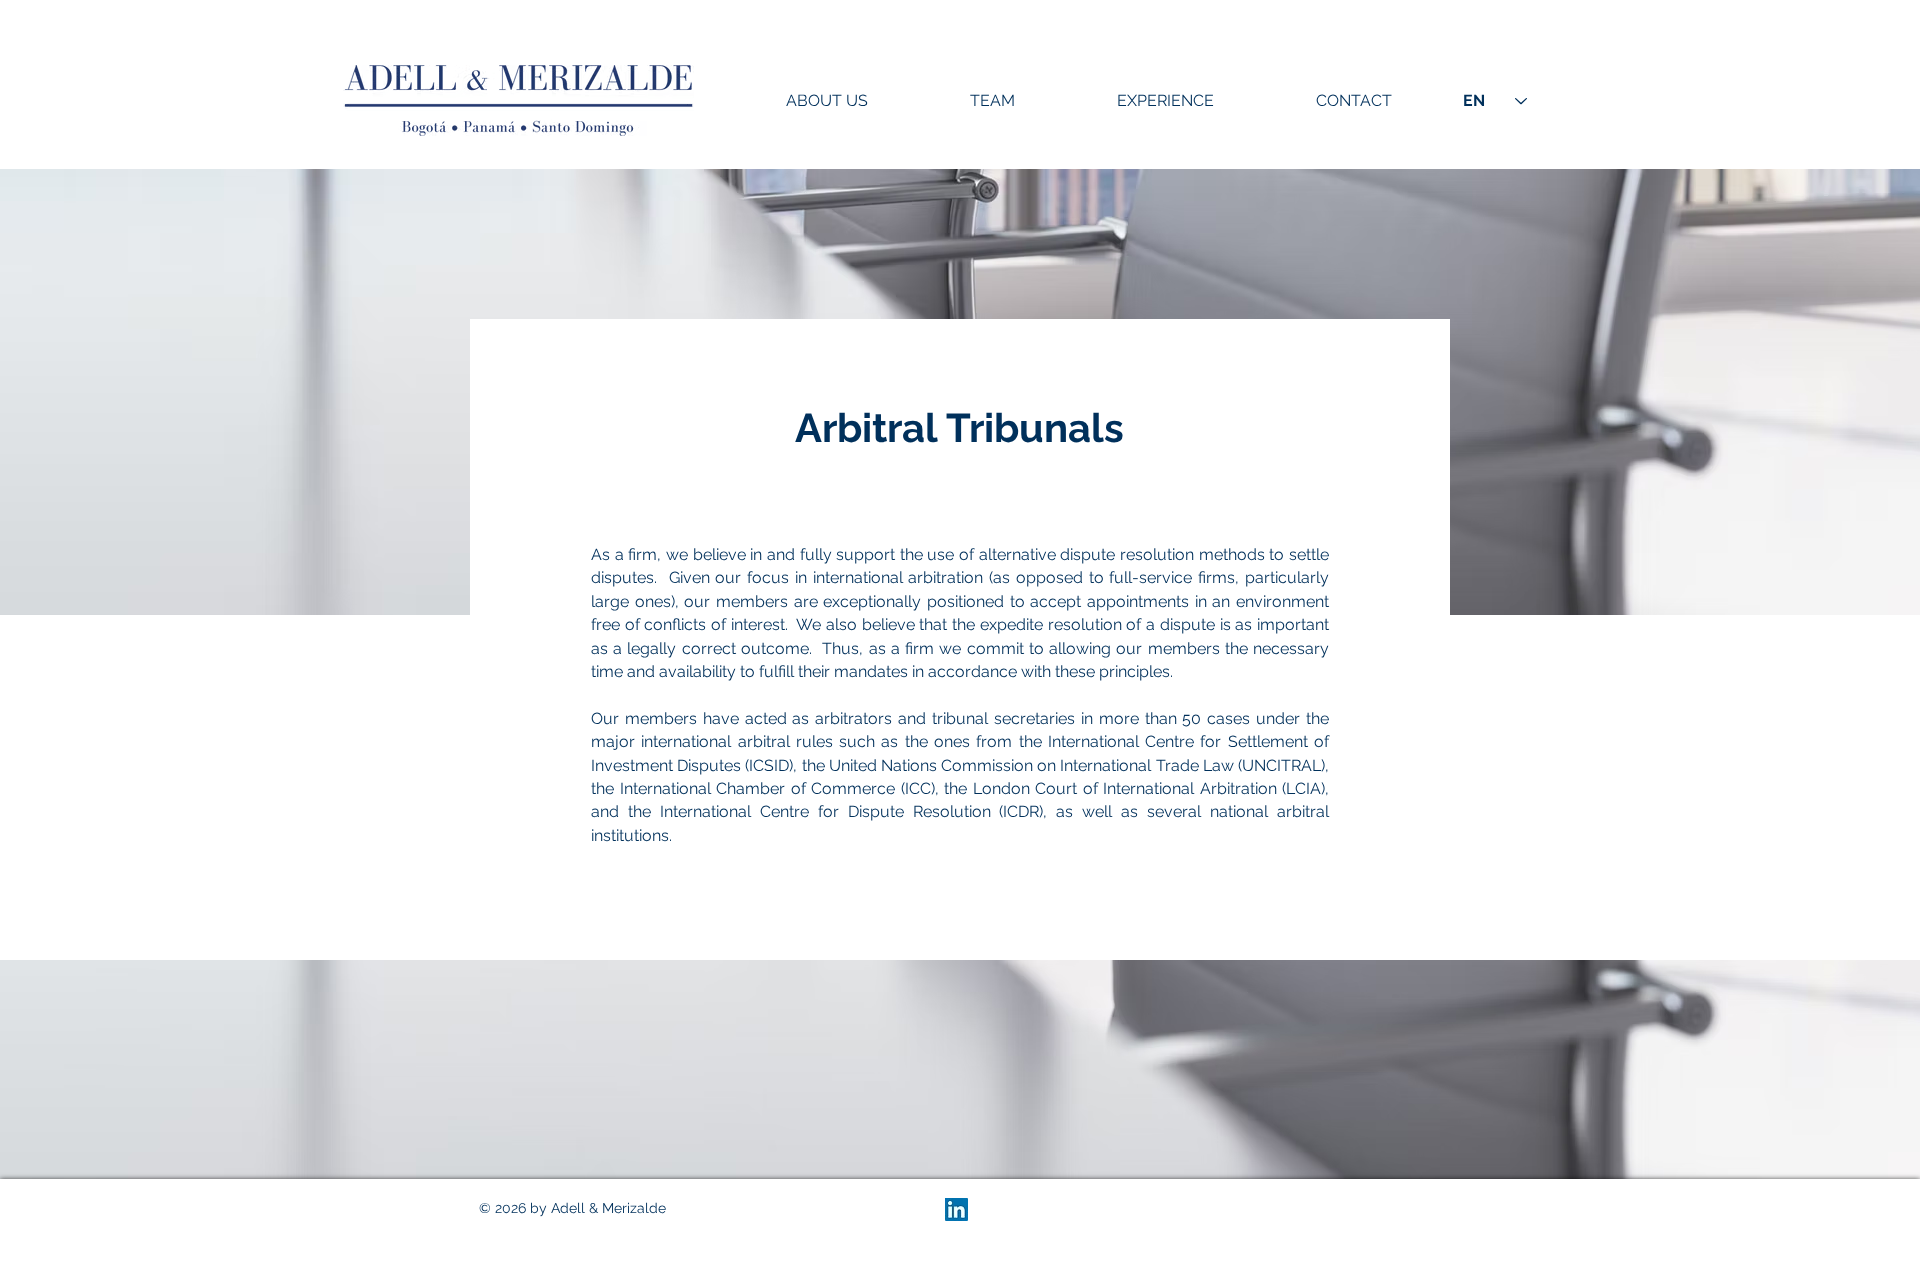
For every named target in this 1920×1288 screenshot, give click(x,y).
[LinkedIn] (956, 1209)
